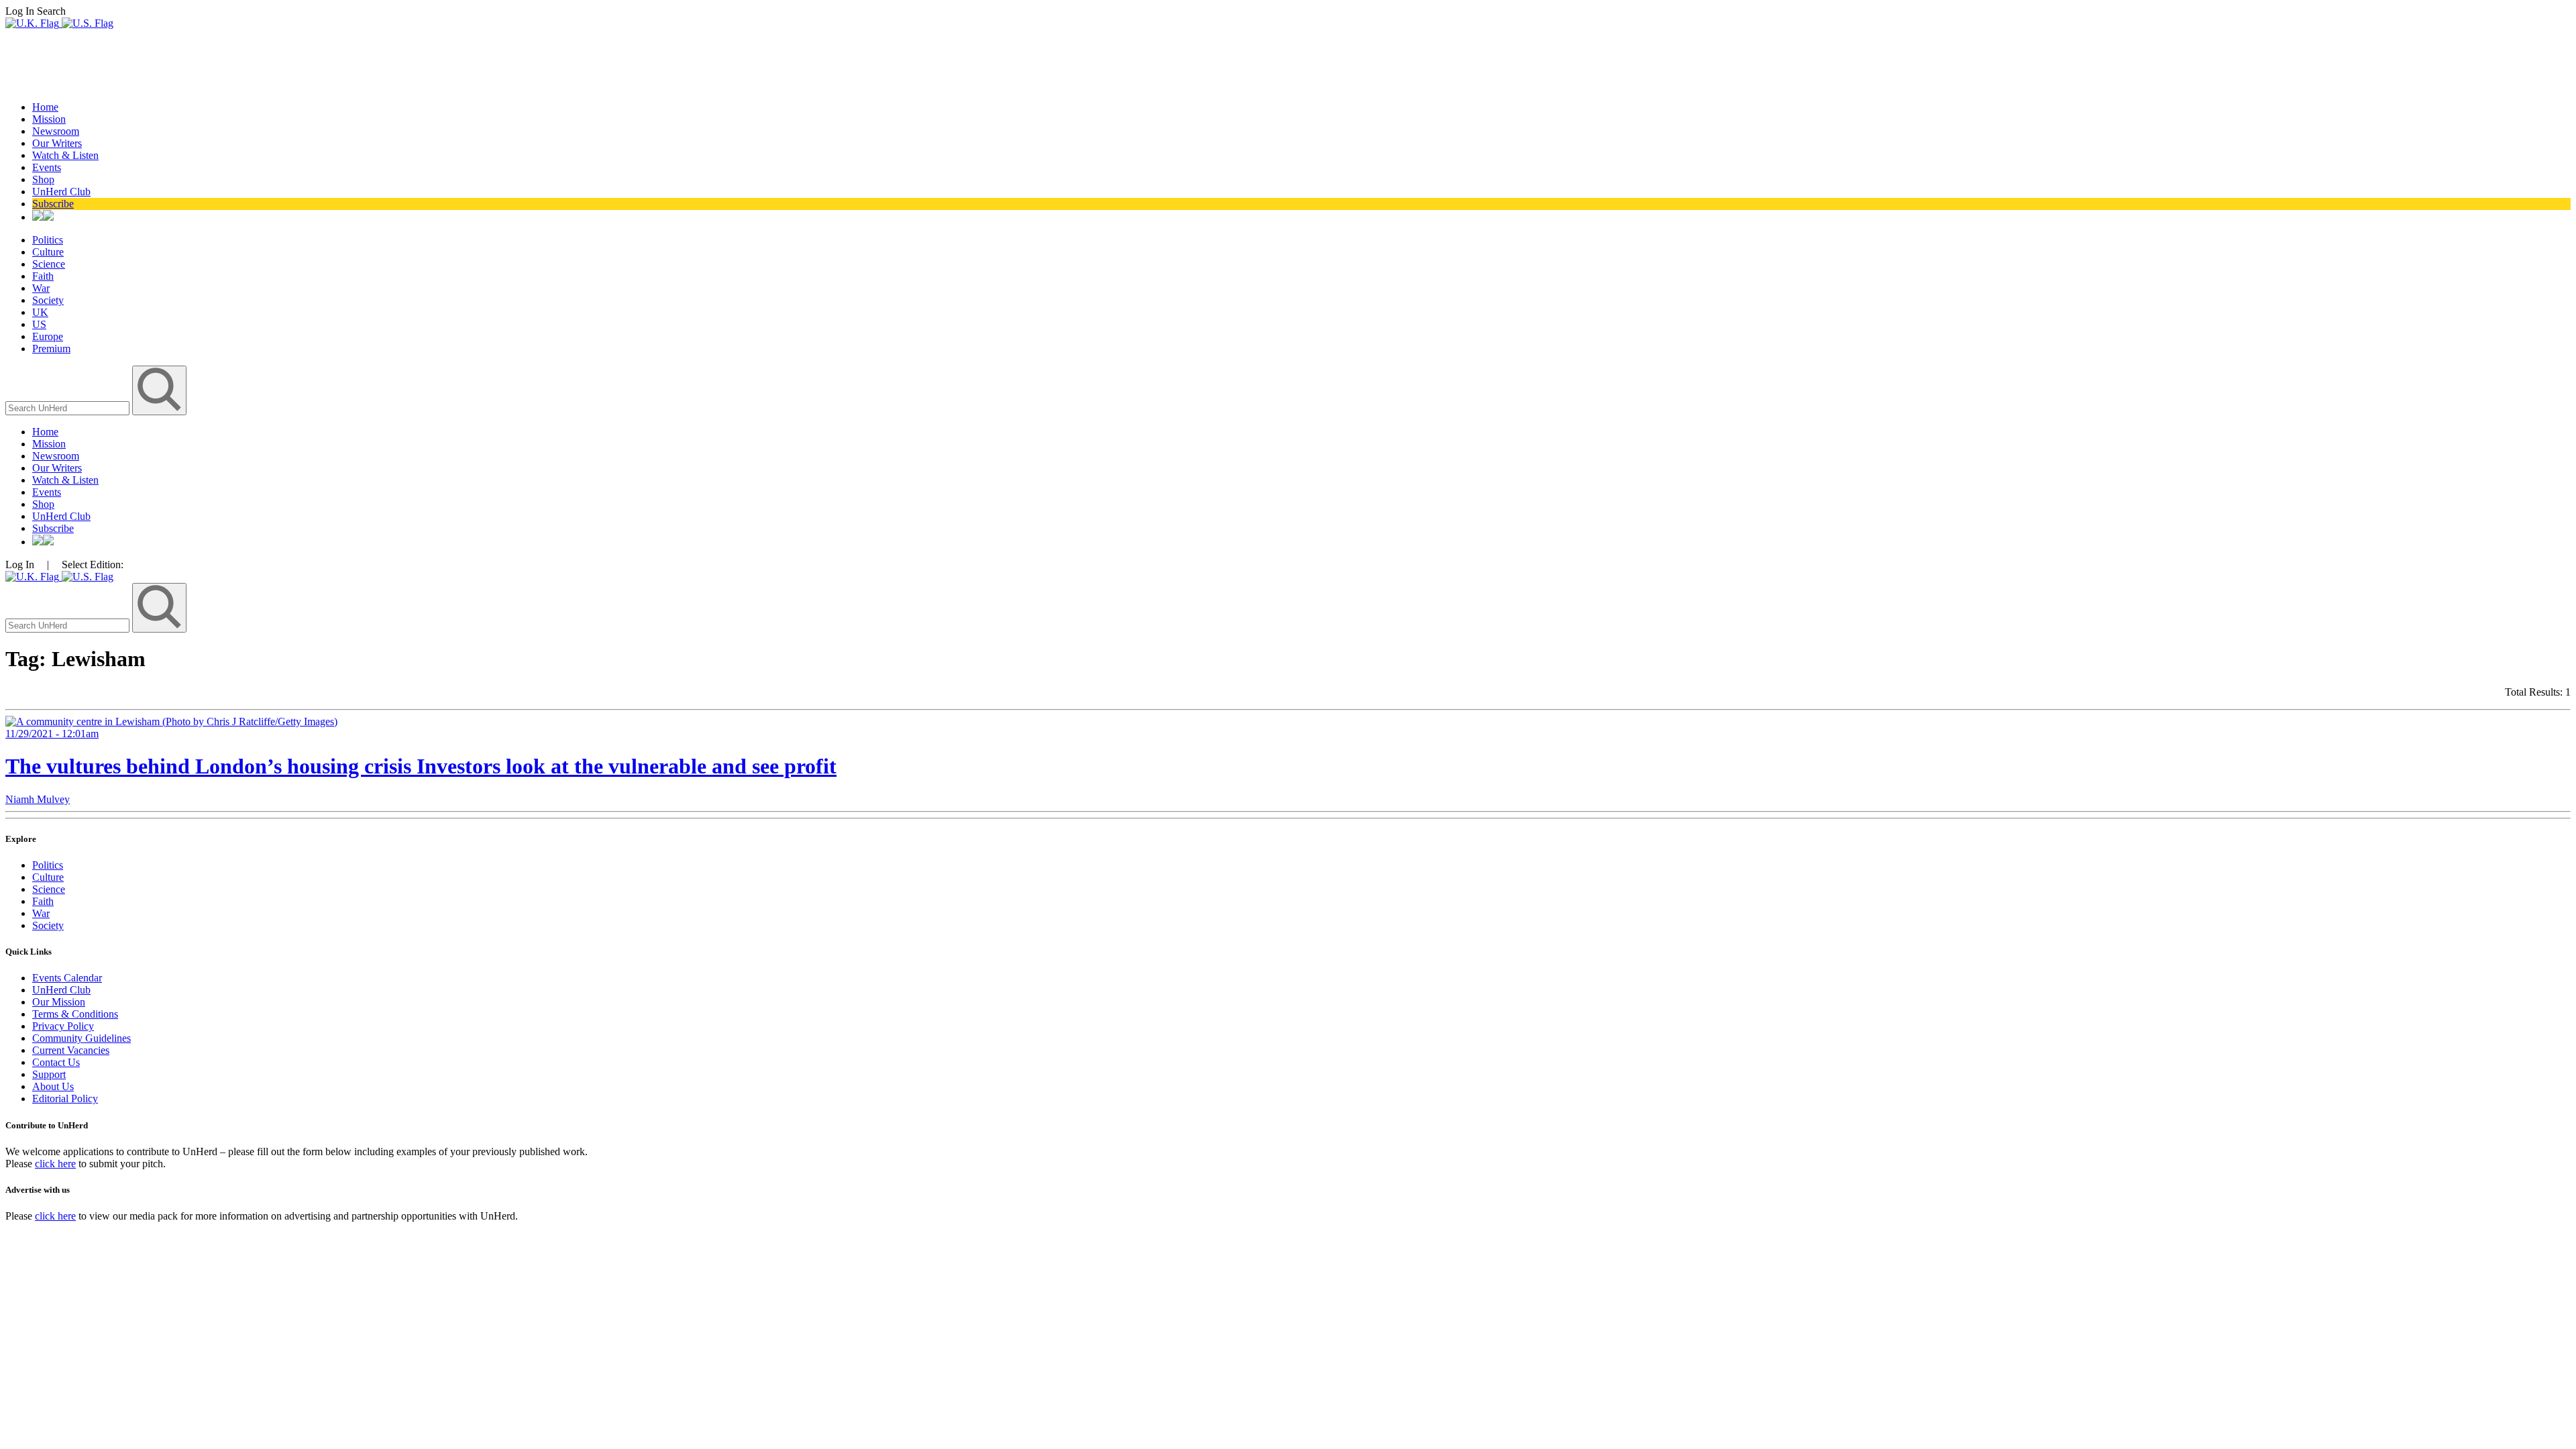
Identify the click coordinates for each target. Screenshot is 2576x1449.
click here (55, 1164)
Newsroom (56, 131)
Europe (48, 336)
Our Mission (59, 1002)
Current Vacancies (71, 1050)
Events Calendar (67, 978)
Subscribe (53, 204)
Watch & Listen (65, 155)
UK (40, 312)
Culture (48, 252)
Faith (43, 276)
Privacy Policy (63, 1026)
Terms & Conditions (75, 1014)
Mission (49, 119)
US (39, 324)
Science (49, 264)
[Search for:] (69, 408)
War (41, 288)
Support (49, 1074)
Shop (43, 179)
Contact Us (56, 1062)
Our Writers (57, 143)
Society (48, 300)
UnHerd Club (61, 192)
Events (47, 167)
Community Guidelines (82, 1038)
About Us (53, 1086)
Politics (48, 240)
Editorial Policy (65, 1098)
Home (45, 107)
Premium (51, 348)
